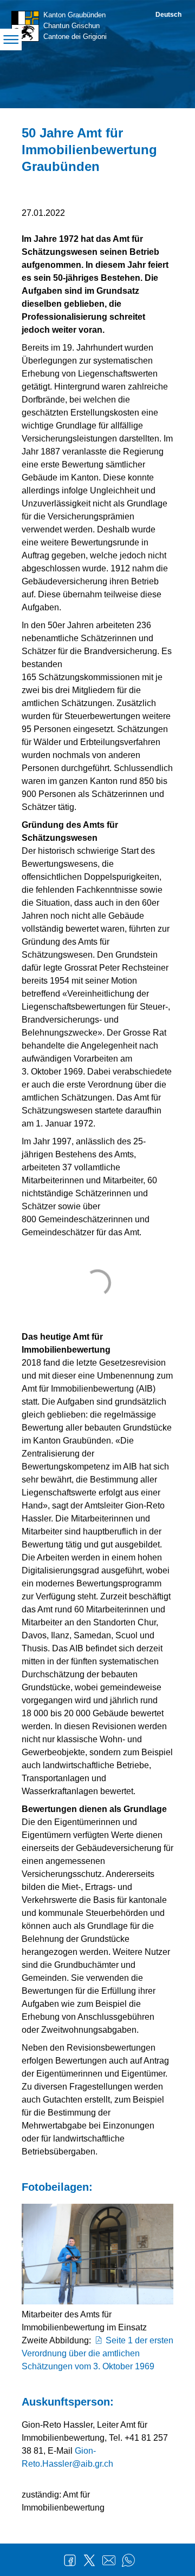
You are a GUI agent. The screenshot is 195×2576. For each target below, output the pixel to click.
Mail (109, 2560)
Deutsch (168, 15)
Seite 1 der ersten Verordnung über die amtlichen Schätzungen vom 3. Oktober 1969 (97, 2353)
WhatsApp (128, 2560)
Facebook (70, 2560)
